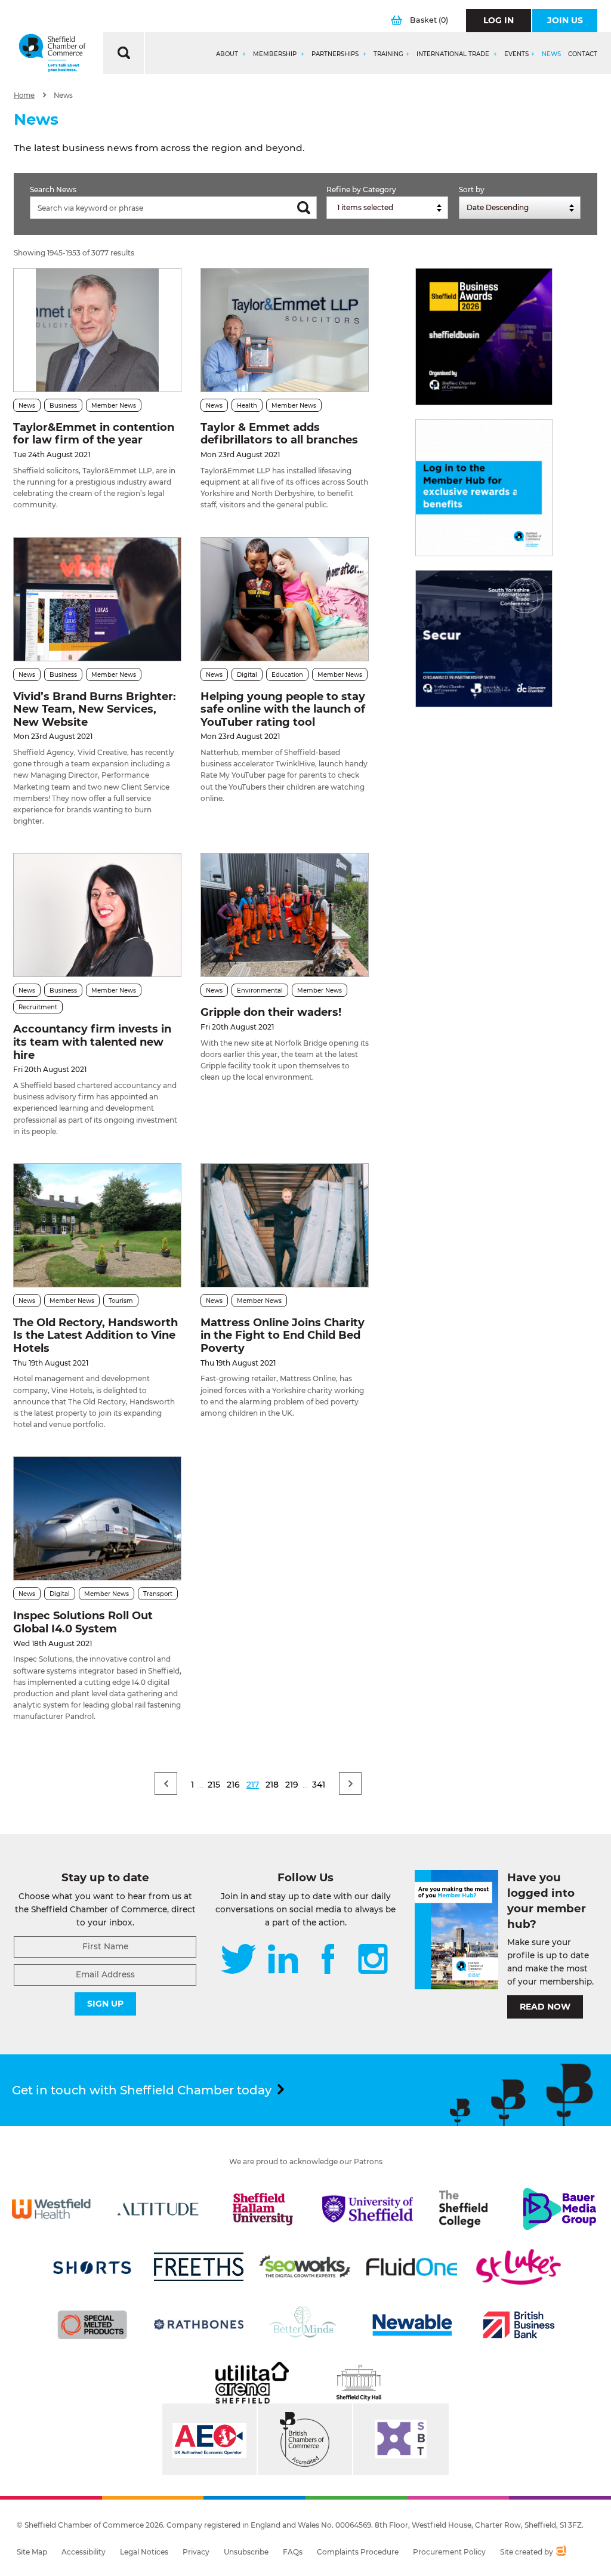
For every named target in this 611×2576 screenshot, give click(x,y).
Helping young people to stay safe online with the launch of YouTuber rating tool (283, 709)
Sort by (472, 189)
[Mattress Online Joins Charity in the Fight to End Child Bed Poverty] (285, 1225)
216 (233, 1785)
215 (214, 1785)
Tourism (121, 1301)
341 (319, 1785)
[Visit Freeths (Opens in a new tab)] (199, 2267)
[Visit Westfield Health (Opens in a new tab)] (51, 2209)
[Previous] (166, 1783)
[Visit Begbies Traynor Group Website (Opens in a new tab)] (305, 2439)
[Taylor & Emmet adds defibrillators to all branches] (285, 330)
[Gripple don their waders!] (285, 915)
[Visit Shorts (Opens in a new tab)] (92, 2267)
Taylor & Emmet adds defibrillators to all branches (279, 434)
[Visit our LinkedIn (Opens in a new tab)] (283, 1960)
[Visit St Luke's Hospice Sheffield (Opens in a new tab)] (519, 2267)
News (551, 54)
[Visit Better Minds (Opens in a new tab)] (305, 2325)
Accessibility (84, 2552)
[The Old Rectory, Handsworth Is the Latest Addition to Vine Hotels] (97, 1225)
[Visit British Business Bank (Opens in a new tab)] (519, 2325)
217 (253, 1785)
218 (272, 1785)
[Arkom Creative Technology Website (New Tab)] (561, 2552)
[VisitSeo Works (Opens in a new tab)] (305, 2267)
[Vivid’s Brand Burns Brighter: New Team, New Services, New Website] (97, 599)
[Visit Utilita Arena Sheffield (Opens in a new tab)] (252, 2383)
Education (287, 675)
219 (292, 1785)
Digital (247, 675)
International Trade (454, 54)
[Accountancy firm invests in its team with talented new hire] (97, 915)
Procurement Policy (449, 2552)
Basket (429, 20)
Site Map (32, 2552)
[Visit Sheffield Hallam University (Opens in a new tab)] (263, 2209)
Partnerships (336, 54)
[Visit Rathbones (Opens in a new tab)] (199, 2325)
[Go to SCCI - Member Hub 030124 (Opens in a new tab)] (484, 488)
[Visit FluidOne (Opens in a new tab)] (412, 2267)
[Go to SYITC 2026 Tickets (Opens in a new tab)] (484, 639)
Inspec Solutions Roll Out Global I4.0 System (83, 1622)
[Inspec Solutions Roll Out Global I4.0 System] (97, 1518)
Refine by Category (361, 189)
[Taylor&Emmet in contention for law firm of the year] (97, 330)
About (228, 54)
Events (516, 54)
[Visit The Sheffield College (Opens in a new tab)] (464, 2209)
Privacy (196, 2552)
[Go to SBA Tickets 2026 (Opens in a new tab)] (484, 337)
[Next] (350, 1783)
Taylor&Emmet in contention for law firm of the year (94, 434)
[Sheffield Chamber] (52, 53)
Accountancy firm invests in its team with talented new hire (92, 1042)
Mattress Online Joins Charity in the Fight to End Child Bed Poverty (283, 1335)
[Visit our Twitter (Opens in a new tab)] (238, 1960)
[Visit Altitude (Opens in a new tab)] (158, 2209)
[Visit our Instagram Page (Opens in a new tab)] (373, 1960)
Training (388, 54)
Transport (158, 1594)
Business (63, 406)
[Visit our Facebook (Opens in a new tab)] (328, 1960)
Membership (276, 54)
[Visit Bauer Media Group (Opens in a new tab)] (560, 2209)
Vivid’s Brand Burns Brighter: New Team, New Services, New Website (95, 709)
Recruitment (38, 1007)
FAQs (293, 2552)
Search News (53, 189)
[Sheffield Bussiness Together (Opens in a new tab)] (401, 2439)
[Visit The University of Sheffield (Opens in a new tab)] (368, 2209)
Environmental (260, 990)
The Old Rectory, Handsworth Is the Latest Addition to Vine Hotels (95, 1335)
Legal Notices (144, 2552)
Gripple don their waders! (271, 1012)
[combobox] (387, 208)
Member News (114, 406)
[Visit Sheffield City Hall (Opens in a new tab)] (359, 2383)
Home (24, 95)
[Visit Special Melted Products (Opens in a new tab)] (92, 2325)
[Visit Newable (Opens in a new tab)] (412, 2325)
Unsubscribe (246, 2552)
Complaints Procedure (358, 2552)
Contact (583, 54)
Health (247, 406)
